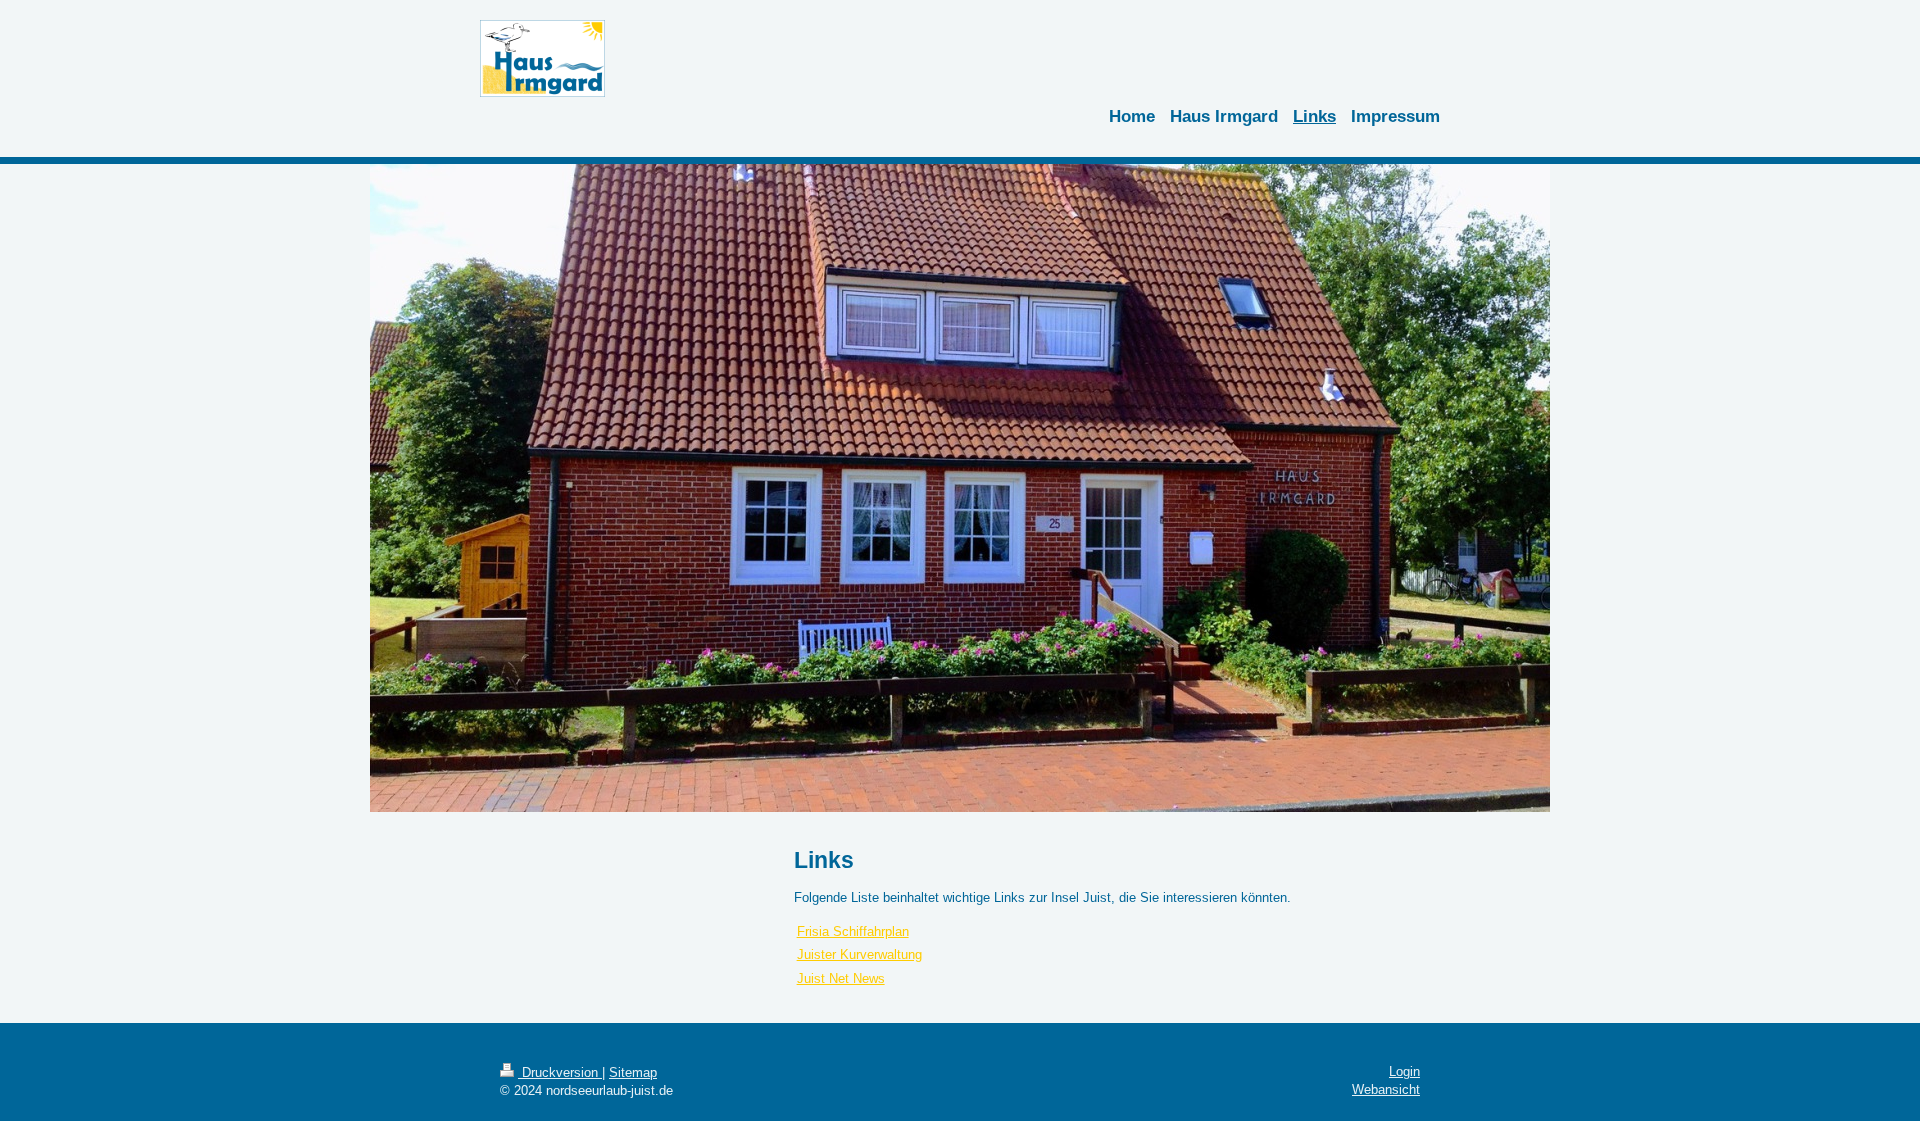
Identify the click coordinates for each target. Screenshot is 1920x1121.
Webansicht (1386, 1089)
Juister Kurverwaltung (859, 954)
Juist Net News (841, 978)
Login (1404, 1071)
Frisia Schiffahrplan (853, 931)
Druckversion (560, 1072)
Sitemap (633, 1072)
